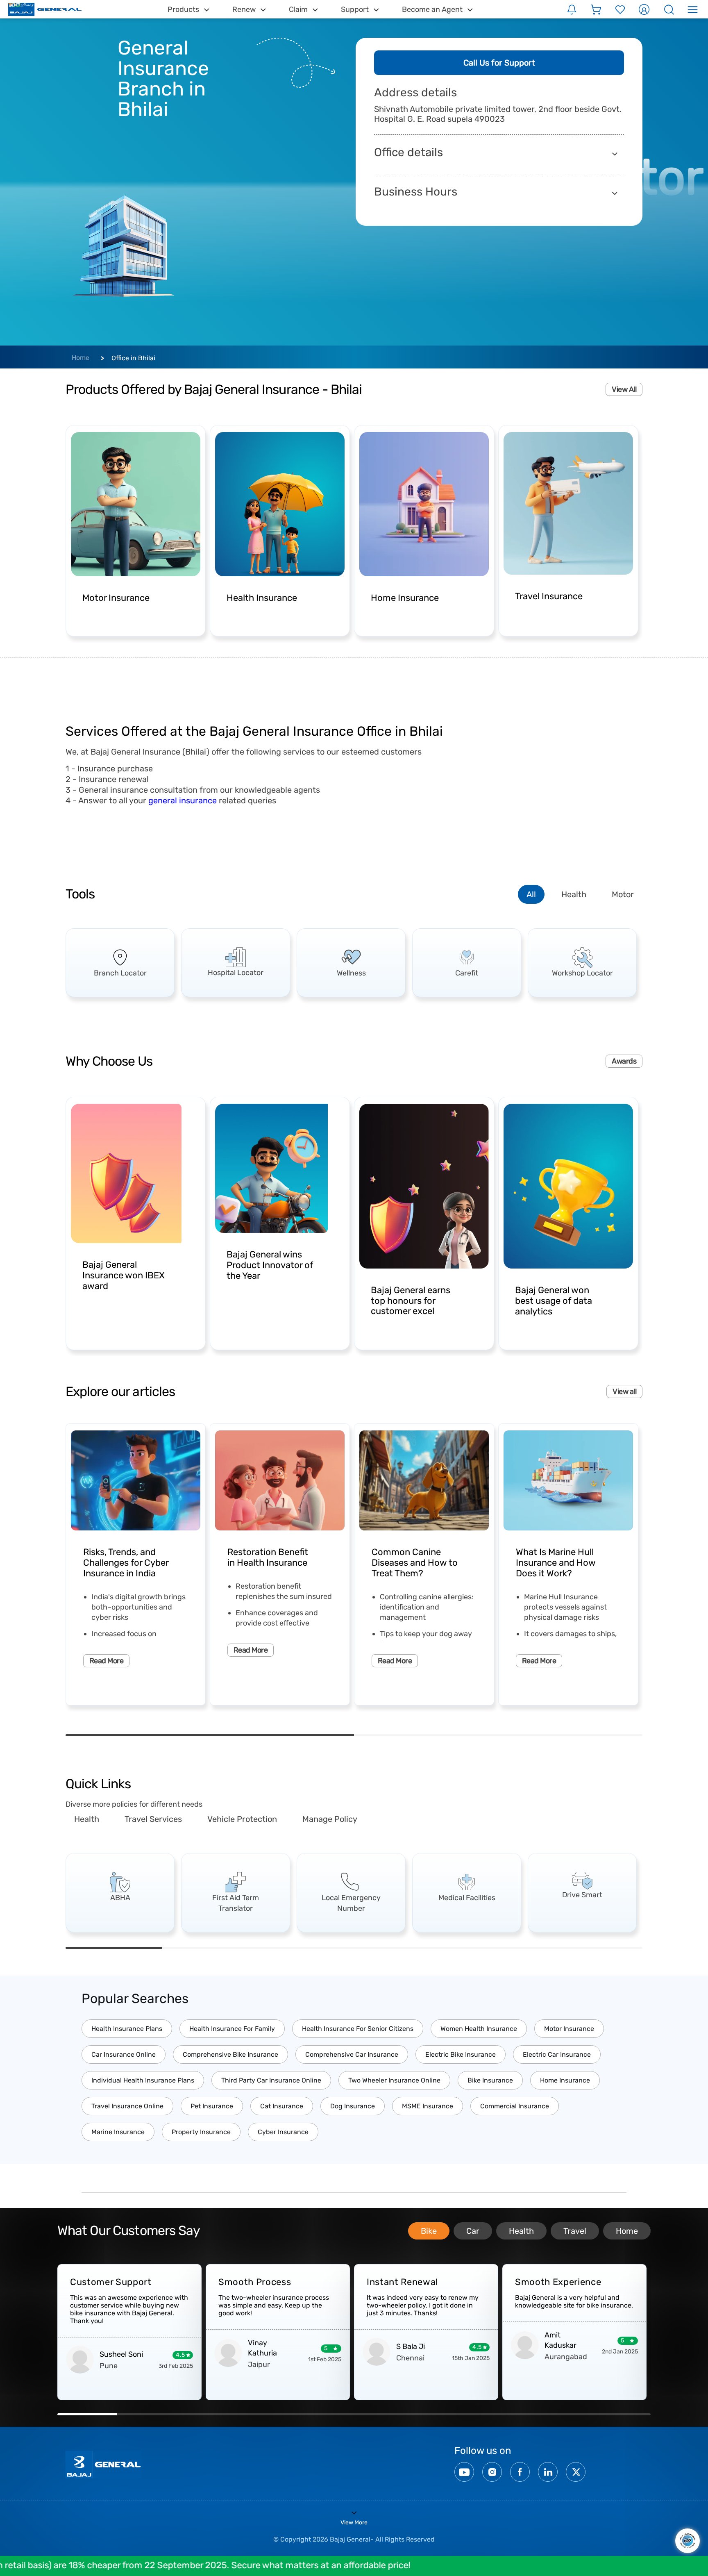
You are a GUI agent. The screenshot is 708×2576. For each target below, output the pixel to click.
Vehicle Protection (242, 1819)
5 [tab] (498, 1948)
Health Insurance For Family (232, 2029)
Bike (429, 2231)
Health (574, 894)
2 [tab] (498, 1735)
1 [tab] (210, 1735)
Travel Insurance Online (127, 2106)
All (531, 894)
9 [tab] (562, 2414)
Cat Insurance (282, 2106)
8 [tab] (503, 2414)
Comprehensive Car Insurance (352, 2054)
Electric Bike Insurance (461, 2054)
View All (624, 389)
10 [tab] (621, 2414)
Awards (624, 1061)
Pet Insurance (212, 2106)
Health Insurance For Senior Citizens (358, 2029)
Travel (575, 2231)
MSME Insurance (428, 2106)
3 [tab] (306, 1948)
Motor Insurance (569, 2029)
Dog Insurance (353, 2106)
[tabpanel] (120, 963)
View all (624, 1391)
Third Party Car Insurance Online (271, 2080)
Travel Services (153, 1819)
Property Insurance (201, 2132)
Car (473, 2231)
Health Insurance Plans (127, 2029)
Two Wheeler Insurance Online (394, 2080)
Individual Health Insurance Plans (143, 2080)
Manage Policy (330, 1819)
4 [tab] (402, 1948)
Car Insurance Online (124, 2054)
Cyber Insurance (283, 2132)
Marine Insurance (118, 2132)
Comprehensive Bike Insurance (230, 2054)
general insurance (183, 800)
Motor (623, 894)
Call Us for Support (499, 63)
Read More (106, 1661)
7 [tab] (443, 2414)
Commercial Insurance (515, 2106)
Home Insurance (565, 2080)
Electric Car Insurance (557, 2054)
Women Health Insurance (479, 2029)
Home (81, 358)
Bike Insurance (490, 2080)
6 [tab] (594, 1948)
